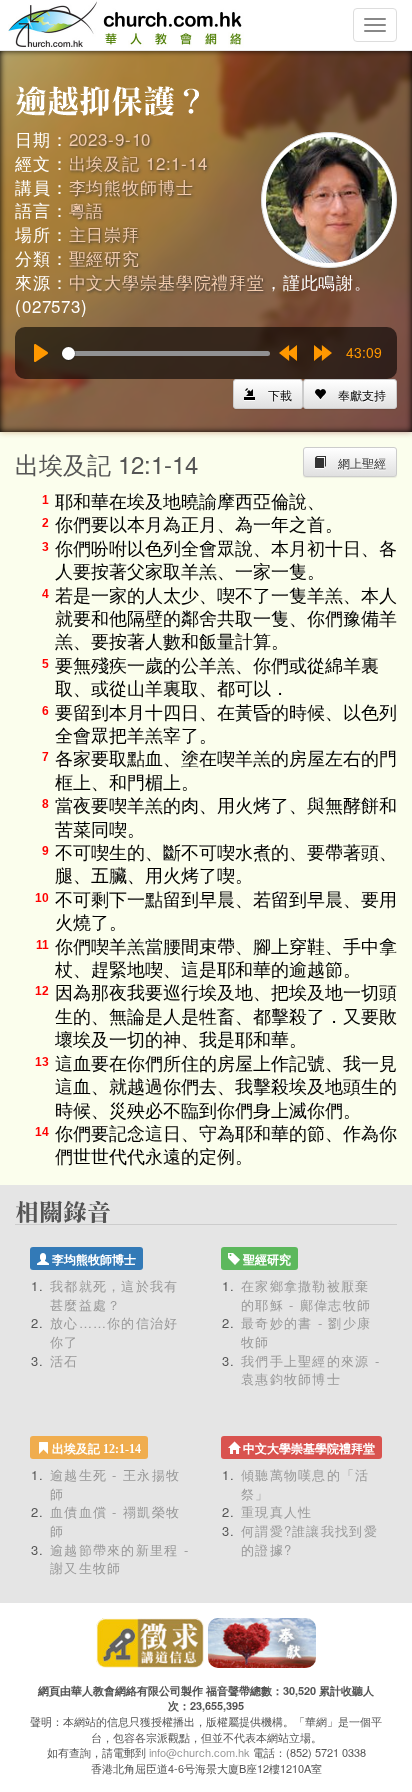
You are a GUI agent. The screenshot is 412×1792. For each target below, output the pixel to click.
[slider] (166, 353)
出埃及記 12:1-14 (138, 162)
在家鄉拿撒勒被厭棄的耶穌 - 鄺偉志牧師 (306, 1295)
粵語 (87, 209)
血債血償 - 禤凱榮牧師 (115, 1521)
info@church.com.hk (199, 1752)
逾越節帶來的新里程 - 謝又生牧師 (119, 1559)
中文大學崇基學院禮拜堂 (167, 281)
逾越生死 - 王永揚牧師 (115, 1484)
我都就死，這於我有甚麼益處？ (114, 1295)
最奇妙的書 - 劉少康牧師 (306, 1332)
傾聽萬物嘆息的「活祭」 (305, 1484)
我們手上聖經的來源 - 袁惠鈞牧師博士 (310, 1370)
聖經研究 (104, 257)
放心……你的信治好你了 (114, 1332)
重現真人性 (277, 1511)
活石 (64, 1360)
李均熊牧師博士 (131, 186)
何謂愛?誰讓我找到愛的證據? (309, 1540)
